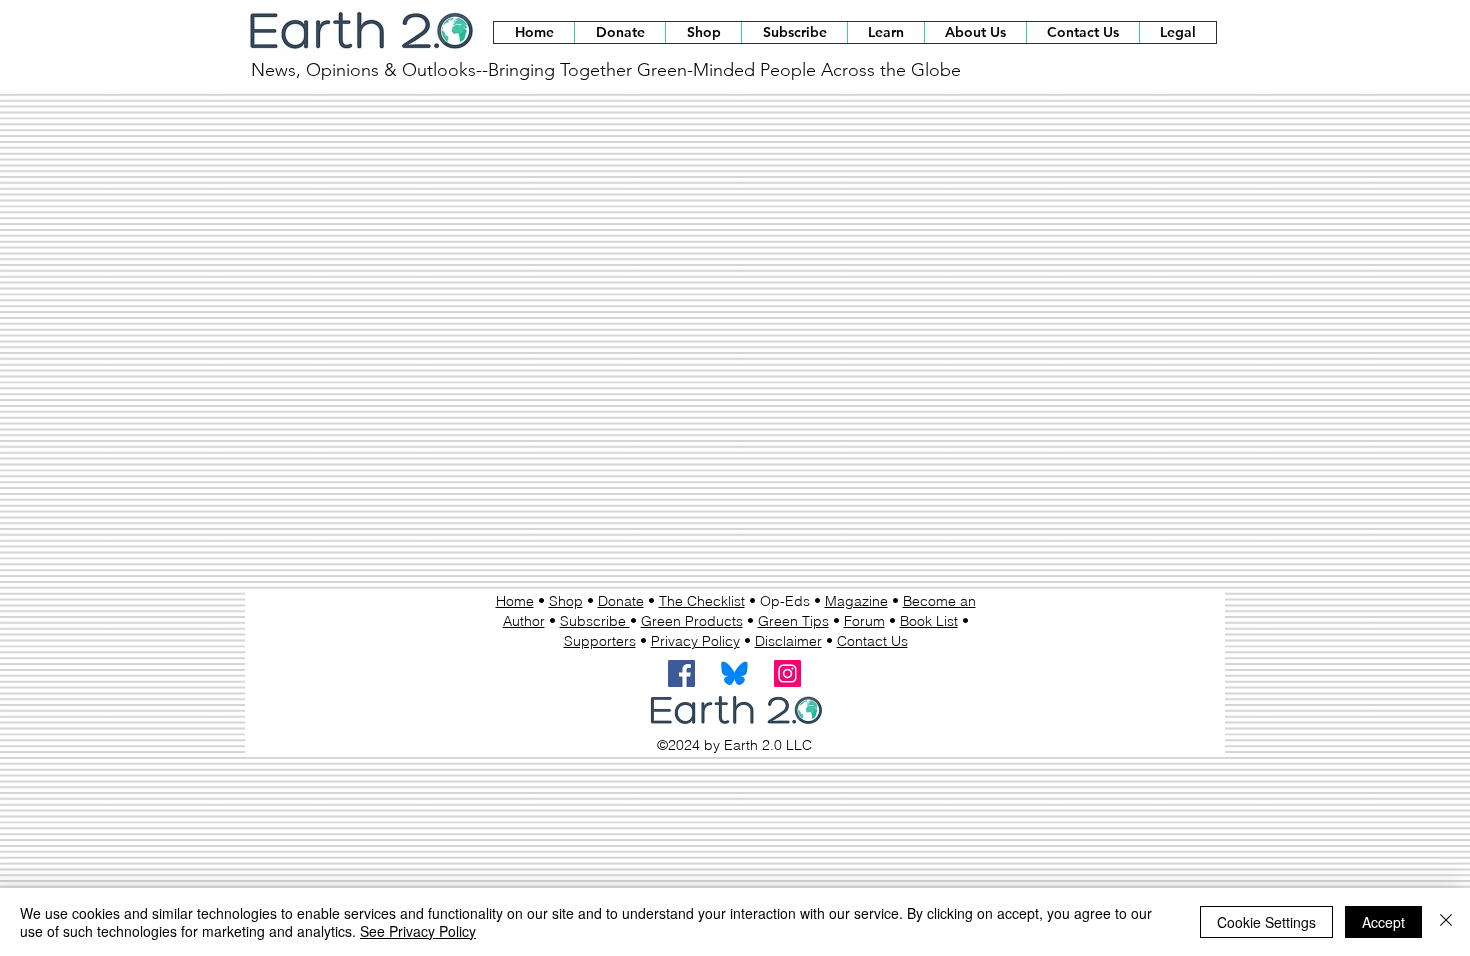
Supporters (600, 641)
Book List (929, 621)
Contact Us (872, 641)
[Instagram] (787, 673)
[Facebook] (681, 673)
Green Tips (793, 621)
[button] (703, 32)
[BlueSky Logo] (734, 673)
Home (515, 601)
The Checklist (702, 601)
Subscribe (595, 621)
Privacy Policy (695, 641)
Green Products (692, 621)
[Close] (1446, 922)
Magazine (856, 601)
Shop (566, 601)
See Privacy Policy (418, 931)
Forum (864, 621)
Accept (1383, 922)
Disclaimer (788, 641)
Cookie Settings (1266, 922)
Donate (621, 601)
